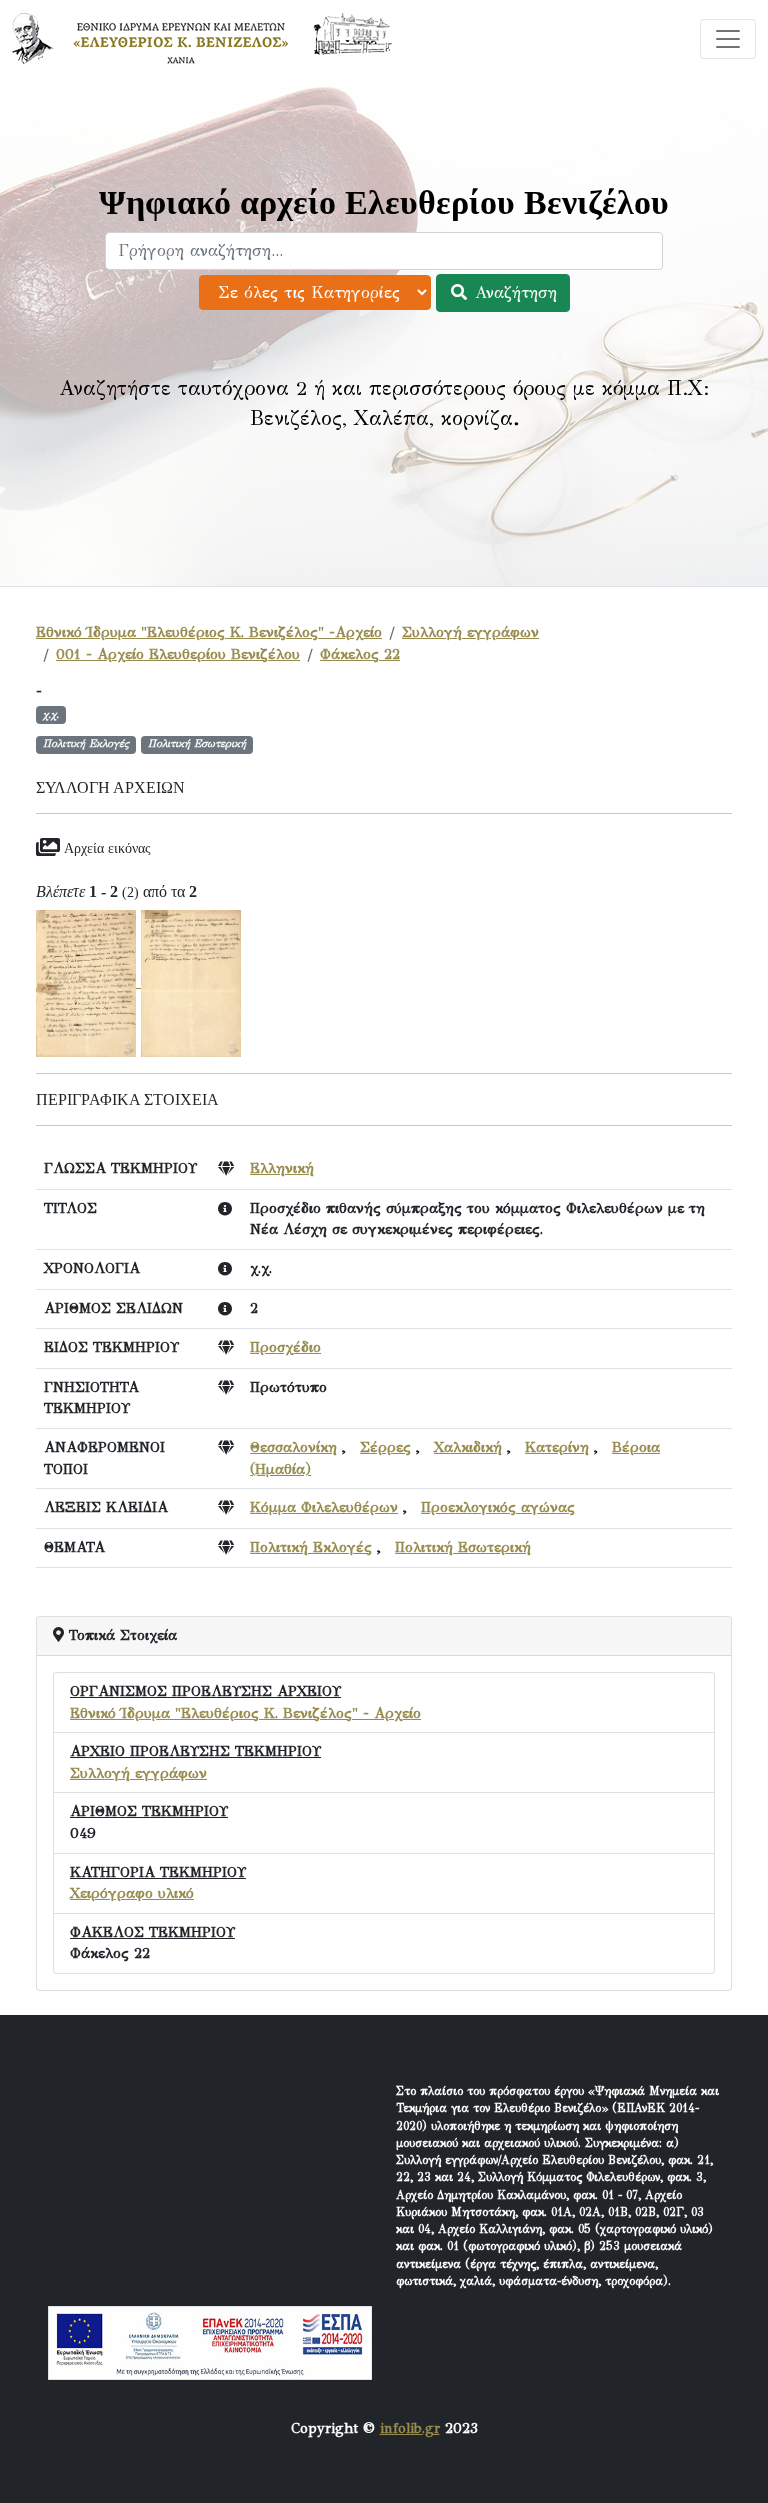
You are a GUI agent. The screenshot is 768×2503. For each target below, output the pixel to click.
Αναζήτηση (513, 292)
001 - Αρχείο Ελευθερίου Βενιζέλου (178, 654)
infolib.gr (410, 2428)
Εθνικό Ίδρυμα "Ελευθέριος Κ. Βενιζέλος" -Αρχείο (209, 632)
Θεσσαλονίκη (293, 1447)
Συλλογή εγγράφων (470, 632)
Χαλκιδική (468, 1447)
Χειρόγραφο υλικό (132, 1893)
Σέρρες (385, 1447)
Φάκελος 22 (360, 654)
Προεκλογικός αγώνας (498, 1507)
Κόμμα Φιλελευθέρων (324, 1507)
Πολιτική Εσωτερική (463, 1547)
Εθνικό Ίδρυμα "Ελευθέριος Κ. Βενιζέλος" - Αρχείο (245, 1713)
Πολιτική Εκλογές (311, 1547)
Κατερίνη (557, 1447)
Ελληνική (282, 1168)
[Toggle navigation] (728, 39)
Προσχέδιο (285, 1347)
